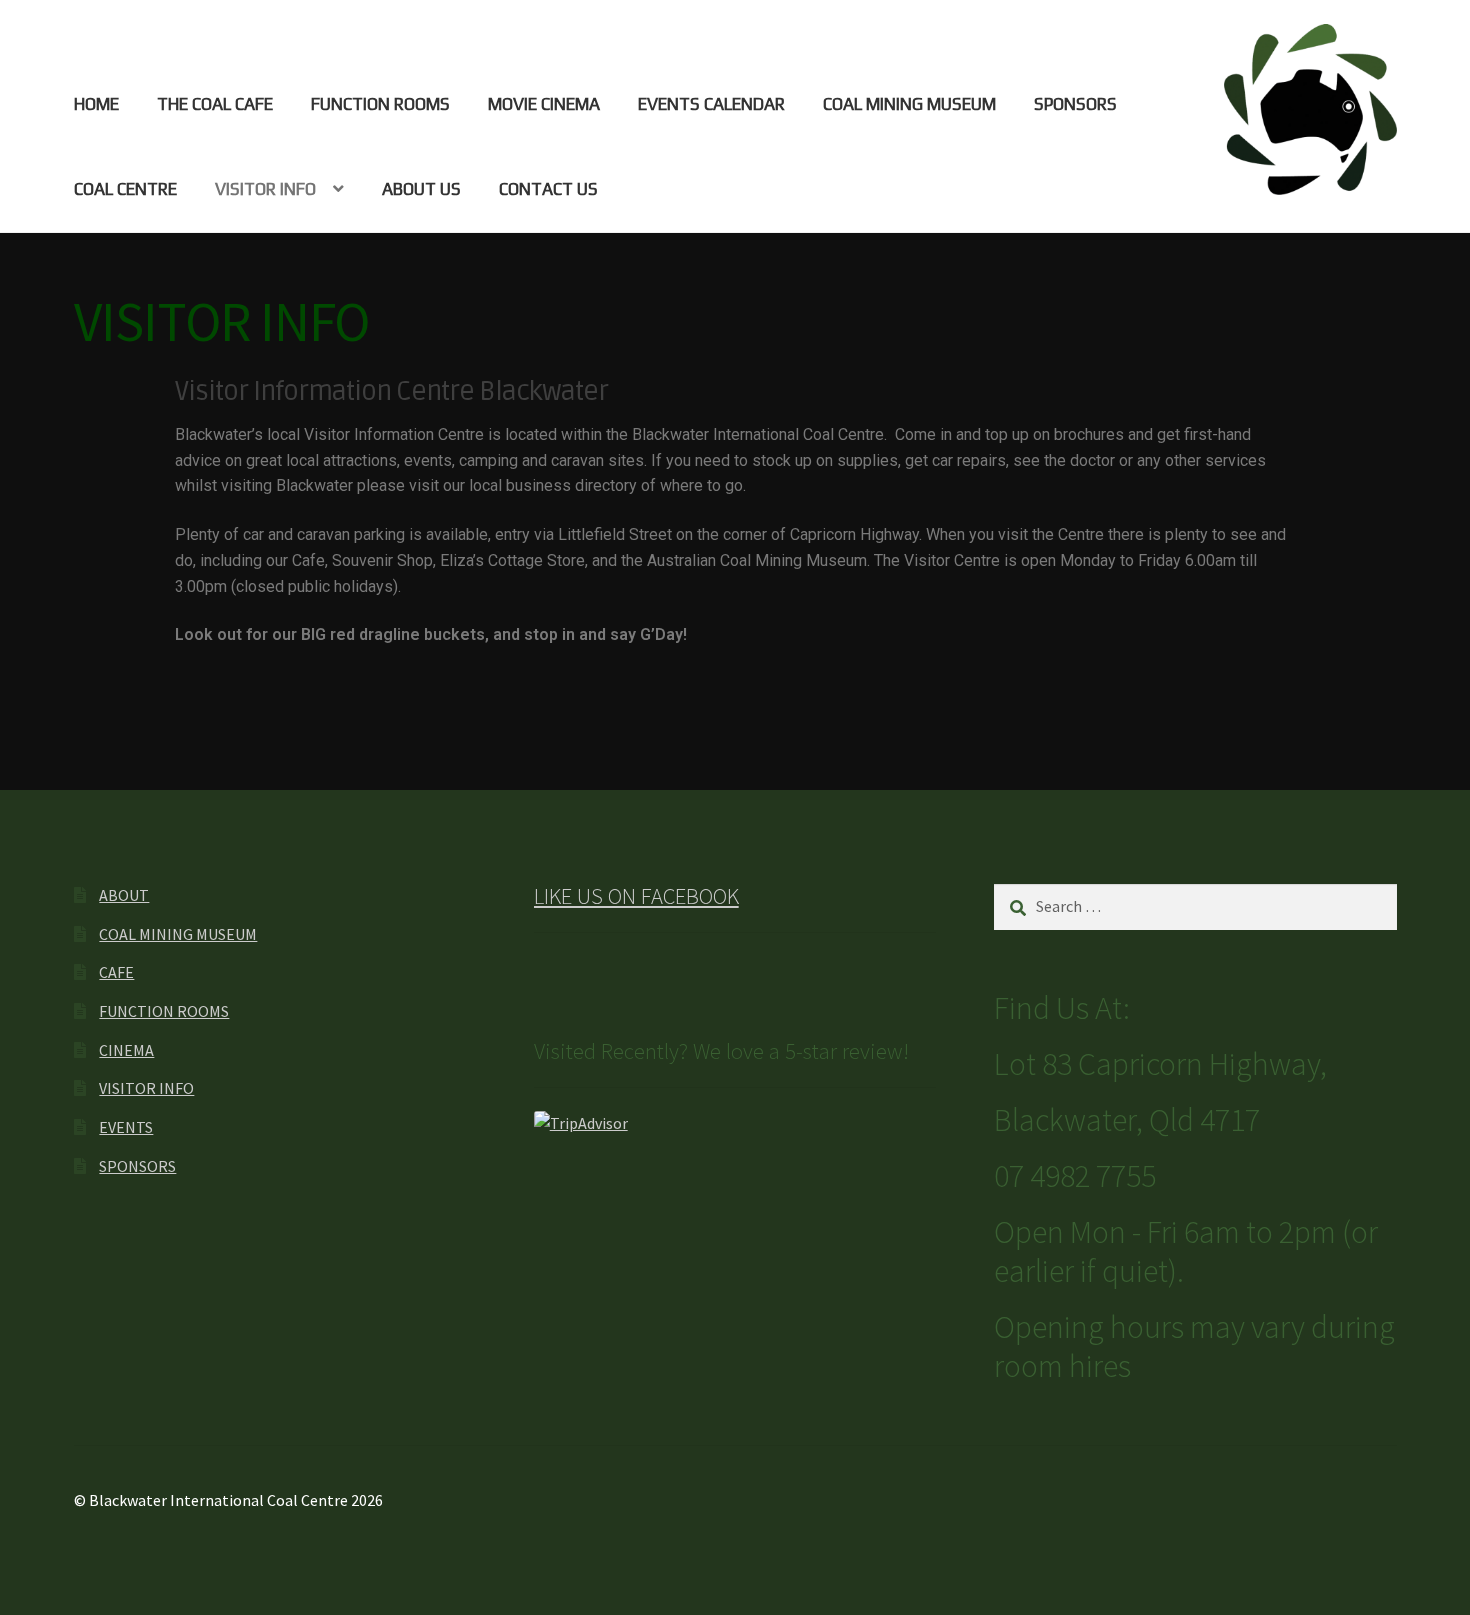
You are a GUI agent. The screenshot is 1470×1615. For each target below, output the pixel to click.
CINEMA (126, 1050)
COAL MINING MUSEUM (909, 104)
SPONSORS (1075, 104)
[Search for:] (1195, 906)
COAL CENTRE (125, 189)
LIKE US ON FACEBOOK (636, 896)
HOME (96, 104)
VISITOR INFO (265, 189)
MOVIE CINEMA (544, 104)
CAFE (116, 972)
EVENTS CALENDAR (711, 104)
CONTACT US (548, 189)
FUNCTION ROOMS (380, 104)
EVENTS (126, 1127)
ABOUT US (421, 189)
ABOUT (124, 895)
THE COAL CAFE (215, 104)
